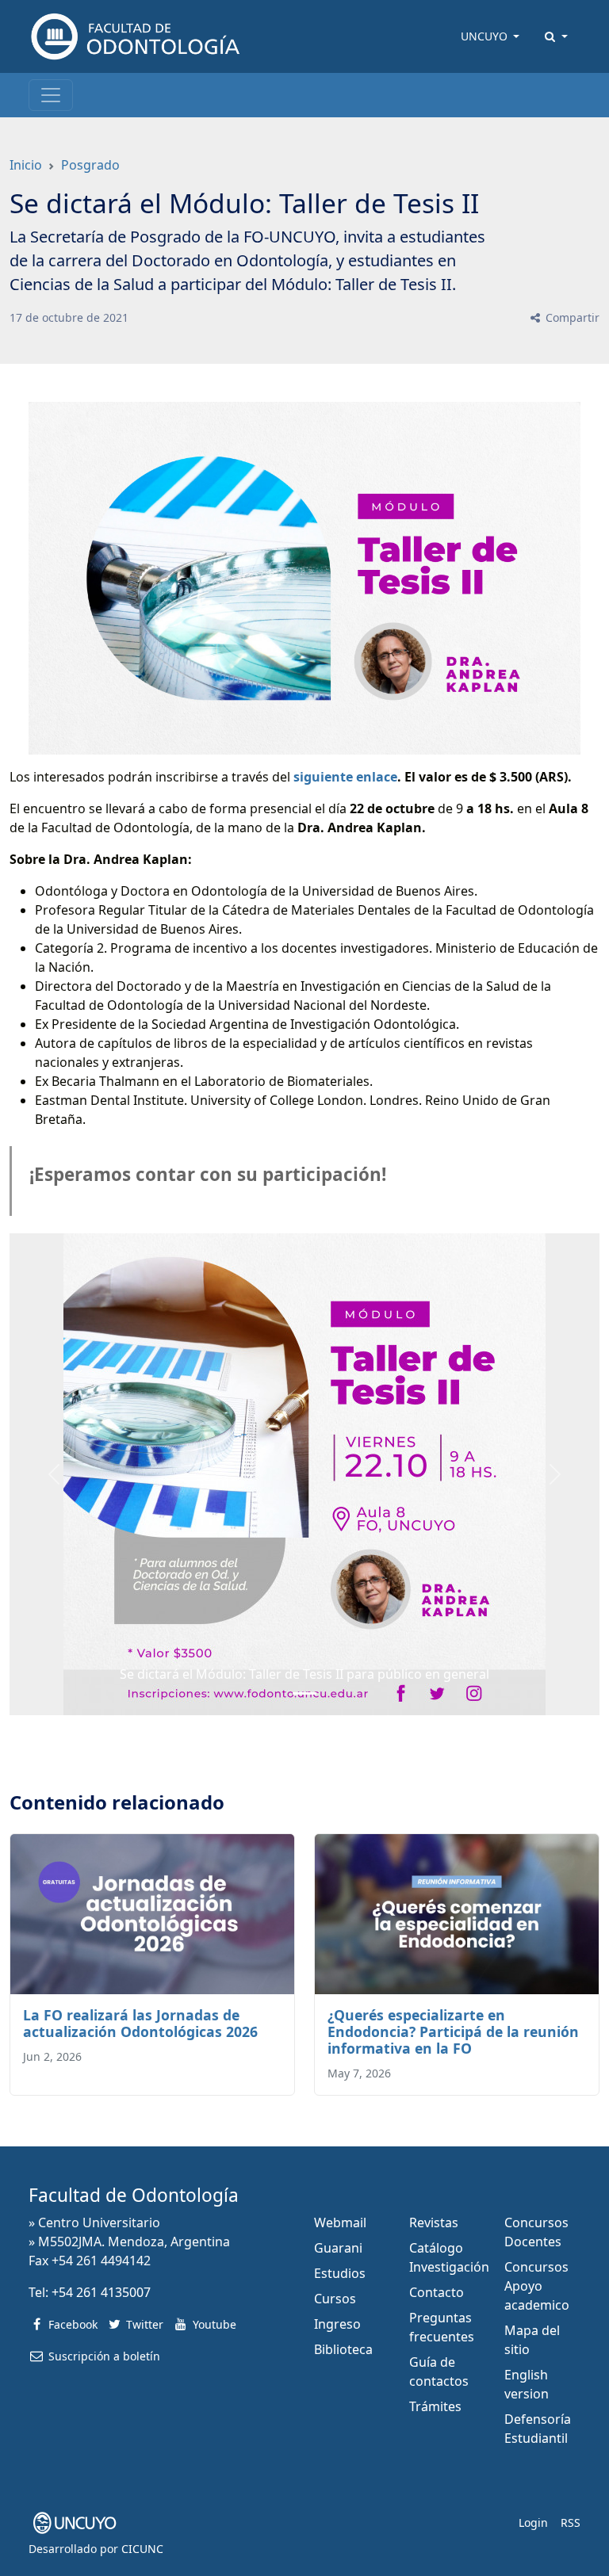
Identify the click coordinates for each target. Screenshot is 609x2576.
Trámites (435, 2406)
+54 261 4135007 (101, 2292)
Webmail (340, 2222)
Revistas (434, 2222)
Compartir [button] (571, 317)
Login (533, 2522)
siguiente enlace (345, 777)
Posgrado (90, 165)
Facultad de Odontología (134, 2195)
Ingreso (337, 2324)
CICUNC (142, 2549)
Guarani (338, 2248)
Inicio (26, 165)
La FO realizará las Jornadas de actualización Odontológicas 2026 (140, 2023)
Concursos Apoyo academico (537, 2286)
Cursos (335, 2299)
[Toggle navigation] (51, 95)
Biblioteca (343, 2349)
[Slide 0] (304, 1693)
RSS (571, 2522)
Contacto (437, 2292)
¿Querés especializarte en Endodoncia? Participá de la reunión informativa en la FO (453, 2031)
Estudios (340, 2273)
